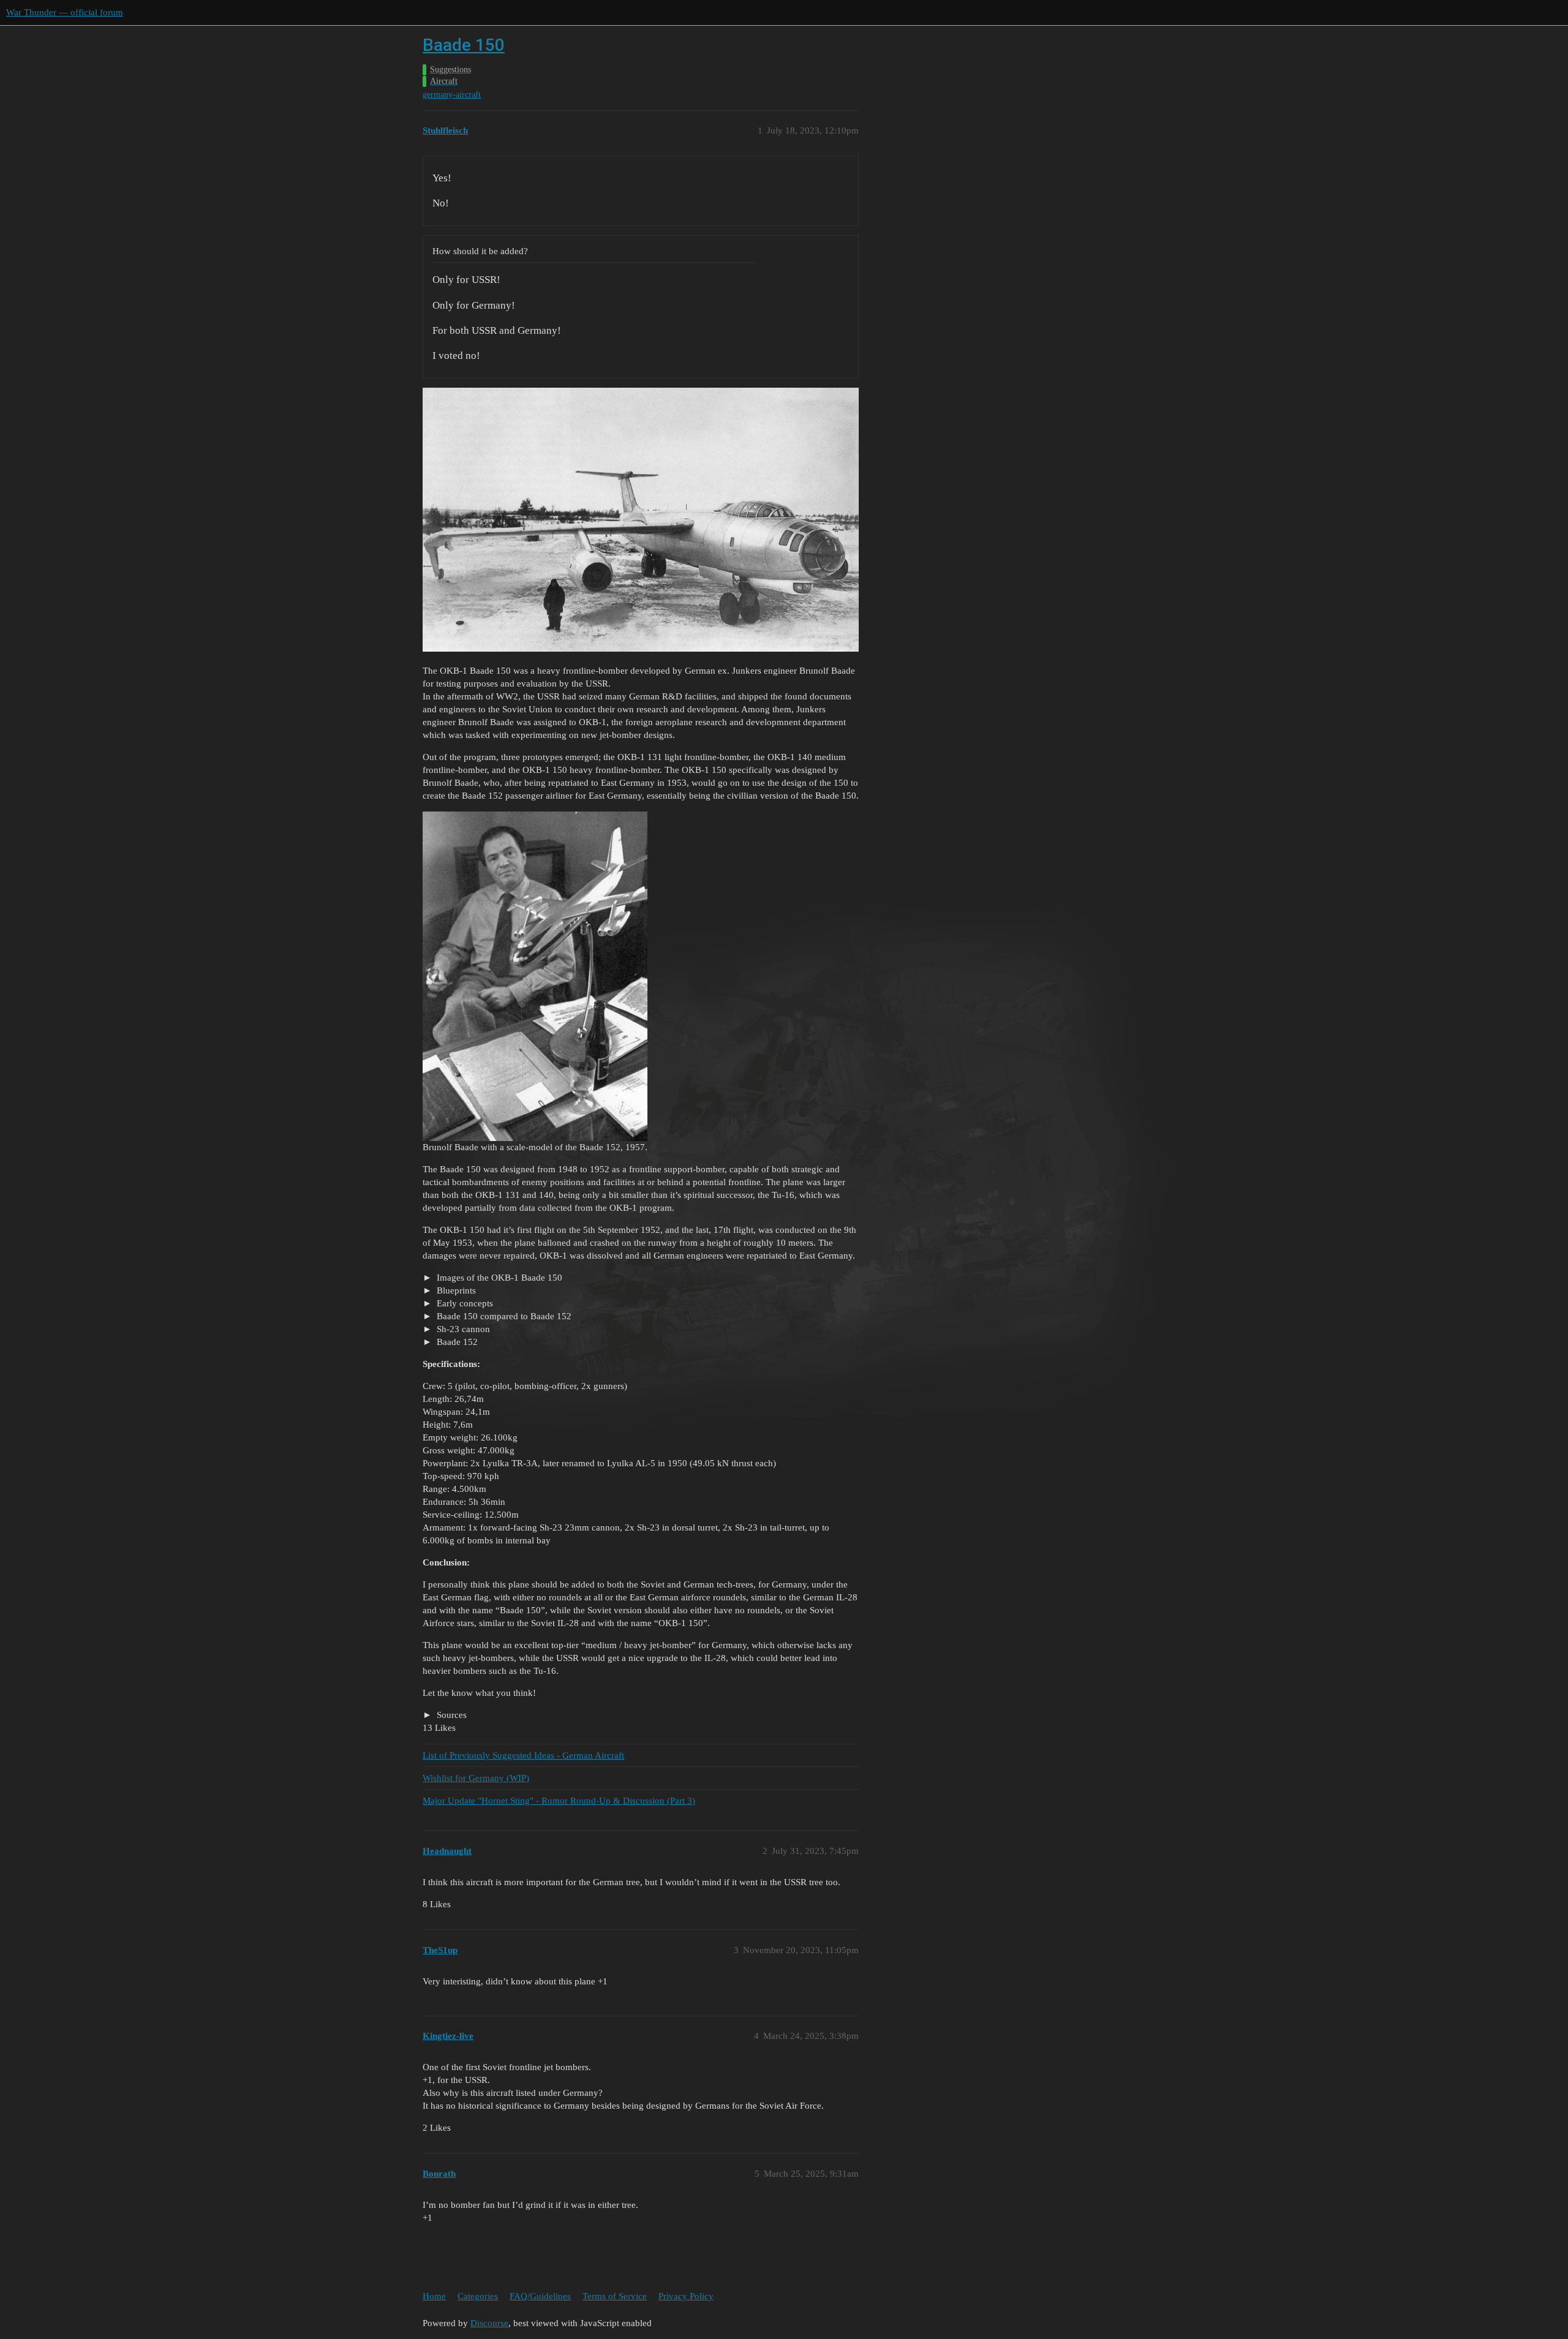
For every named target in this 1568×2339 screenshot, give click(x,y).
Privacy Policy (686, 2296)
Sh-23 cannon (462, 1329)
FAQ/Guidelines (540, 2296)
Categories (478, 2296)
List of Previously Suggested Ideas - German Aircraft (523, 1755)
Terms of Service (615, 2296)
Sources (450, 1715)
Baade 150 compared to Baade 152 (503, 1316)
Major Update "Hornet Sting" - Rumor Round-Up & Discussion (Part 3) (559, 1801)
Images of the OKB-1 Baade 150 (498, 1278)
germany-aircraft (452, 95)
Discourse (489, 2323)
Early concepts (464, 1303)
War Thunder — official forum (65, 12)
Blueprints (455, 1290)
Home (434, 2296)
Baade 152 (456, 1342)
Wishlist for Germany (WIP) (476, 1778)
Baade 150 (464, 45)
